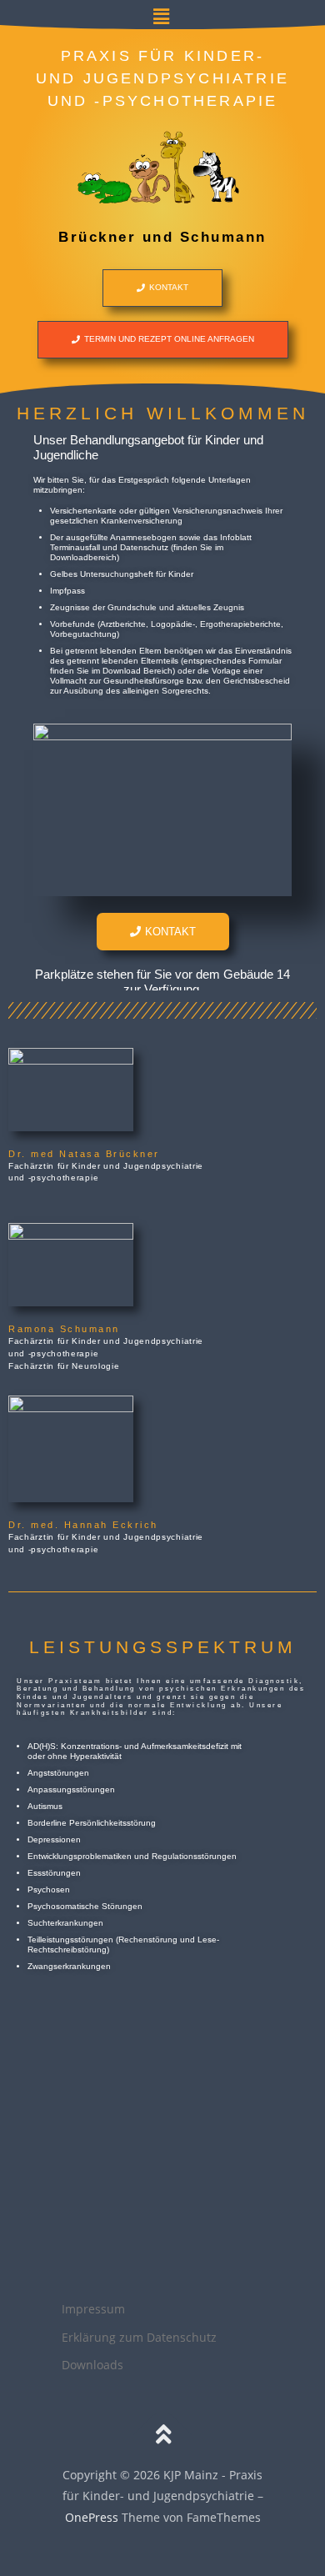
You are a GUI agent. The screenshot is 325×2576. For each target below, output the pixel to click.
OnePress (92, 2517)
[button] (162, 16)
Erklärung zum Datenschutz (139, 2337)
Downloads (92, 2365)
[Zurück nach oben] (163, 2435)
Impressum (93, 2309)
